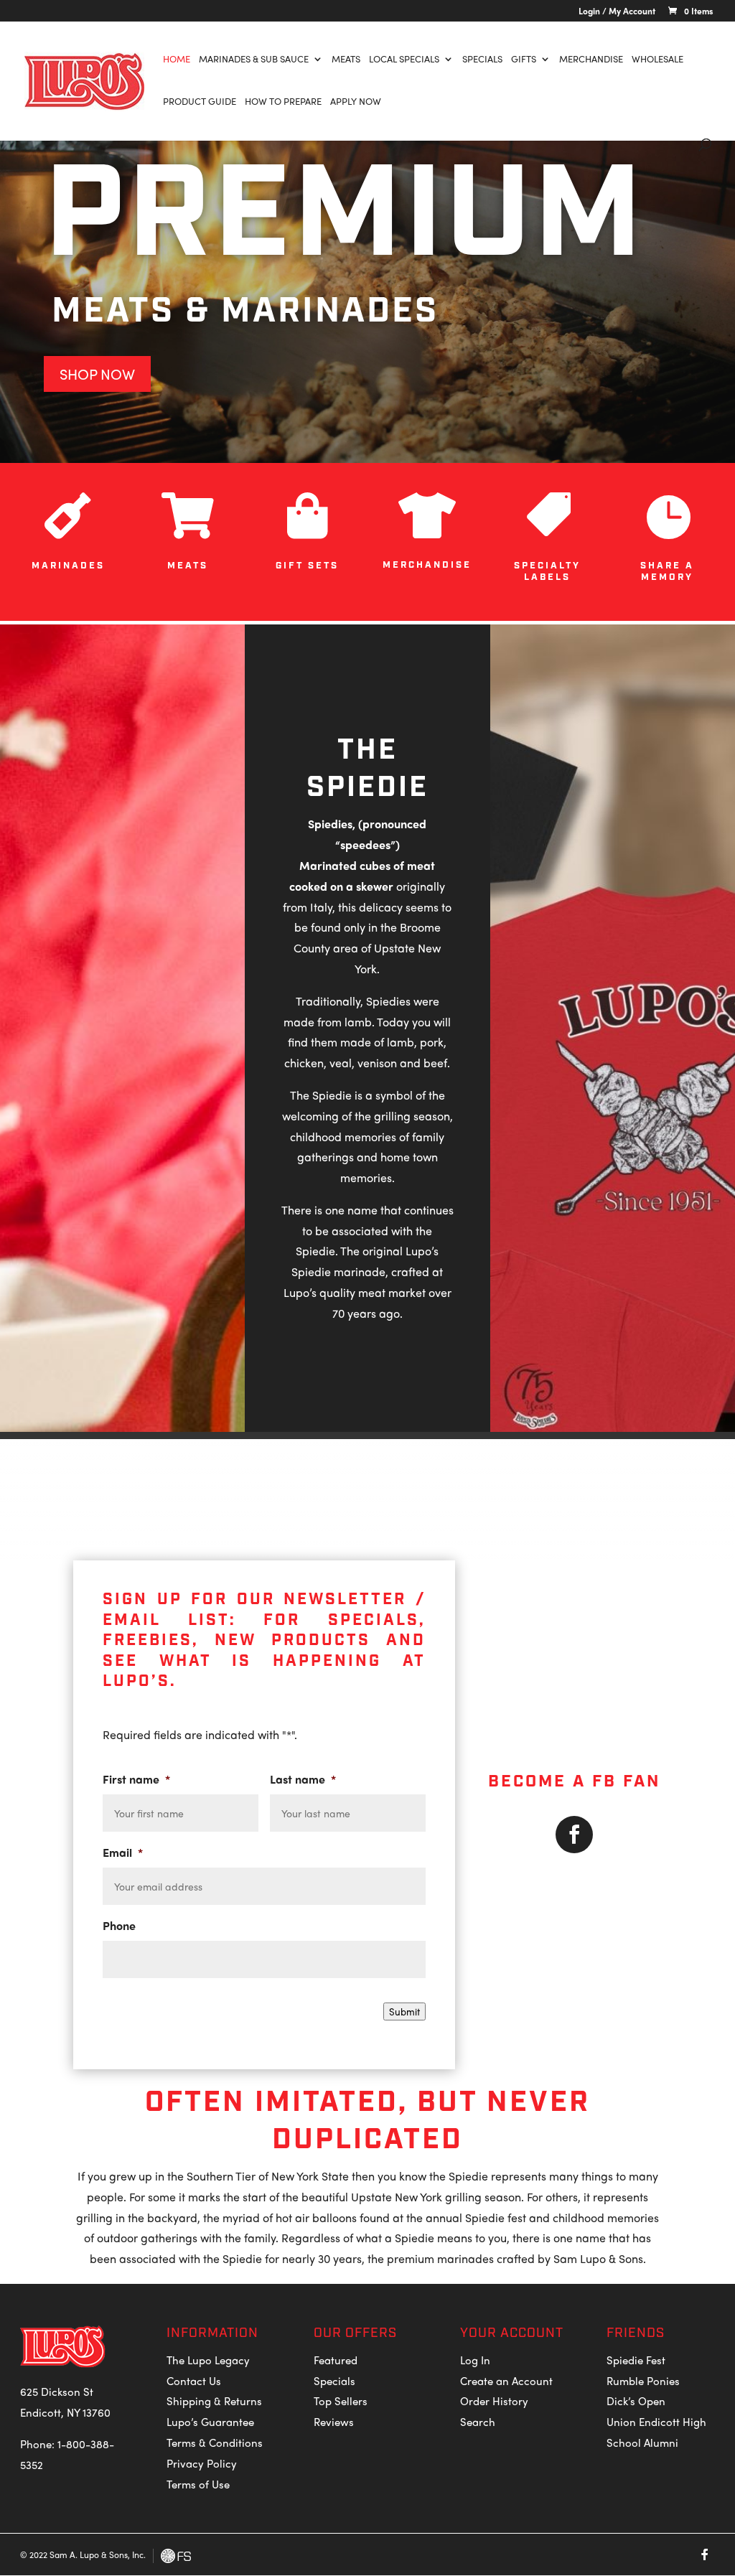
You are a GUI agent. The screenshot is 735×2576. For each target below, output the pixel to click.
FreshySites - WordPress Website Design (176, 2556)
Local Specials (404, 60)
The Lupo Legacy (208, 2360)
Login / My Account (617, 12)
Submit (404, 2011)
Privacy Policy (202, 2463)
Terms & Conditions (215, 2442)
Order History (494, 2401)
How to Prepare (283, 102)
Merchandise (591, 60)
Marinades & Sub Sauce (254, 60)
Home (177, 60)
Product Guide (200, 102)
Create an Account (506, 2381)
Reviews (334, 2422)
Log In (475, 2360)
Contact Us (194, 2381)
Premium (344, 217)
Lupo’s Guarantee (210, 2422)
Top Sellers (341, 2401)
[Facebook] (705, 2554)
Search (478, 2422)
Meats (346, 60)
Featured (336, 2360)
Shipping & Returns (214, 2401)
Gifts (524, 60)
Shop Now (97, 374)
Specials (482, 60)
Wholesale (657, 60)
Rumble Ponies (643, 2381)
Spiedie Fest (636, 2360)
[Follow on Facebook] (574, 1835)
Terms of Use (198, 2484)
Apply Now (356, 102)
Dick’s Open (636, 2401)
